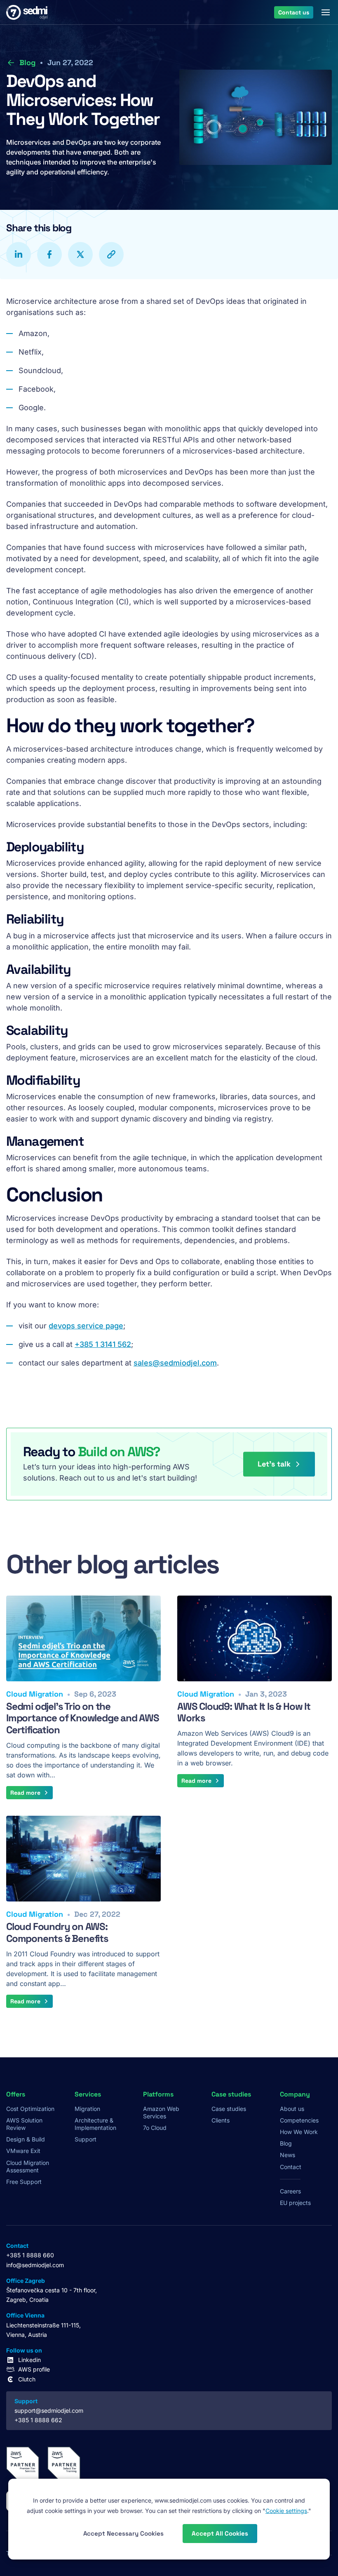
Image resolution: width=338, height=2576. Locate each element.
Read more (25, 1793)
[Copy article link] (111, 254)
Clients (221, 2120)
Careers (290, 2191)
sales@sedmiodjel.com (175, 1363)
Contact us (294, 12)
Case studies (229, 2109)
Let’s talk (274, 1464)
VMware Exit (23, 2151)
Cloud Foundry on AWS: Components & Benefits (57, 1932)
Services (88, 2094)
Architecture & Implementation (95, 2124)
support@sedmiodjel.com (49, 2410)
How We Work (299, 2132)
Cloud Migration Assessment (28, 2166)
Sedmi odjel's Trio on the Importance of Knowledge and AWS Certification (83, 1718)
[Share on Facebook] (49, 254)
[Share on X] (80, 254)
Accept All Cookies (220, 2533)
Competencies (299, 2120)
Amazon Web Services (161, 2112)
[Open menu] (326, 12)
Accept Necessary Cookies (123, 2533)
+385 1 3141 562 (103, 1344)
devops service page (86, 1326)
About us (292, 2109)
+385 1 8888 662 (38, 2420)
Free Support (24, 2182)
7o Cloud (155, 2128)
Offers (16, 2094)
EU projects (295, 2203)
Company (295, 2094)
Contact (291, 2167)
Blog (27, 62)
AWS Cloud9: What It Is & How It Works (244, 1712)
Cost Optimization (30, 2109)
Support (86, 2139)
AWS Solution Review (24, 2124)
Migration (87, 2109)
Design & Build (26, 2139)
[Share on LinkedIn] (19, 254)
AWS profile (34, 2369)
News (288, 2155)
